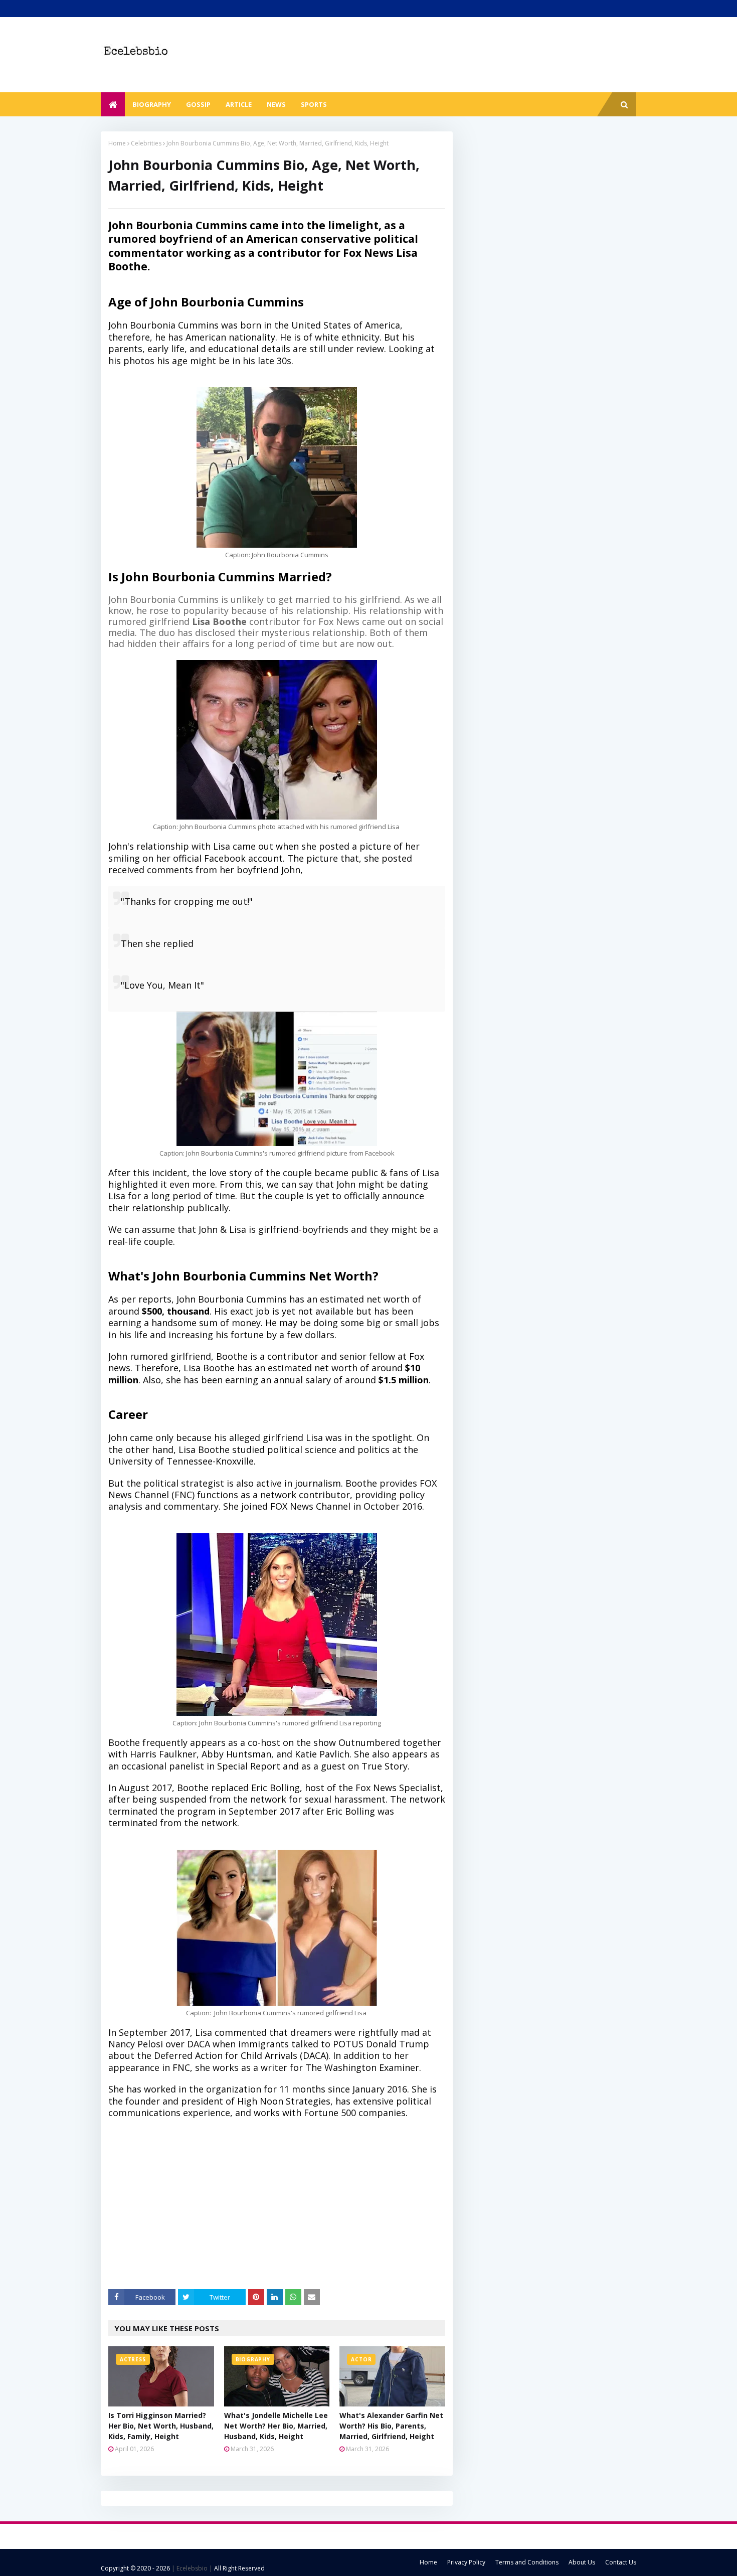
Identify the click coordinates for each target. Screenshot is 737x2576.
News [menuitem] (276, 104)
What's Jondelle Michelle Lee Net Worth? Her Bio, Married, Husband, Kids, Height (276, 2426)
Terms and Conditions (527, 2562)
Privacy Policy (466, 2562)
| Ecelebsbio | (191, 2568)
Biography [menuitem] (152, 104)
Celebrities (146, 143)
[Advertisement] (284, 2209)
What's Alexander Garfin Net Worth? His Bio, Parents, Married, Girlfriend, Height (391, 2426)
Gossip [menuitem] (198, 104)
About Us (582, 2562)
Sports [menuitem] (314, 104)
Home (117, 143)
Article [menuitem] (239, 104)
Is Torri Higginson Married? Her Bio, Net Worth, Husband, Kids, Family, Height (161, 2426)
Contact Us (621, 2562)
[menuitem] (113, 104)
